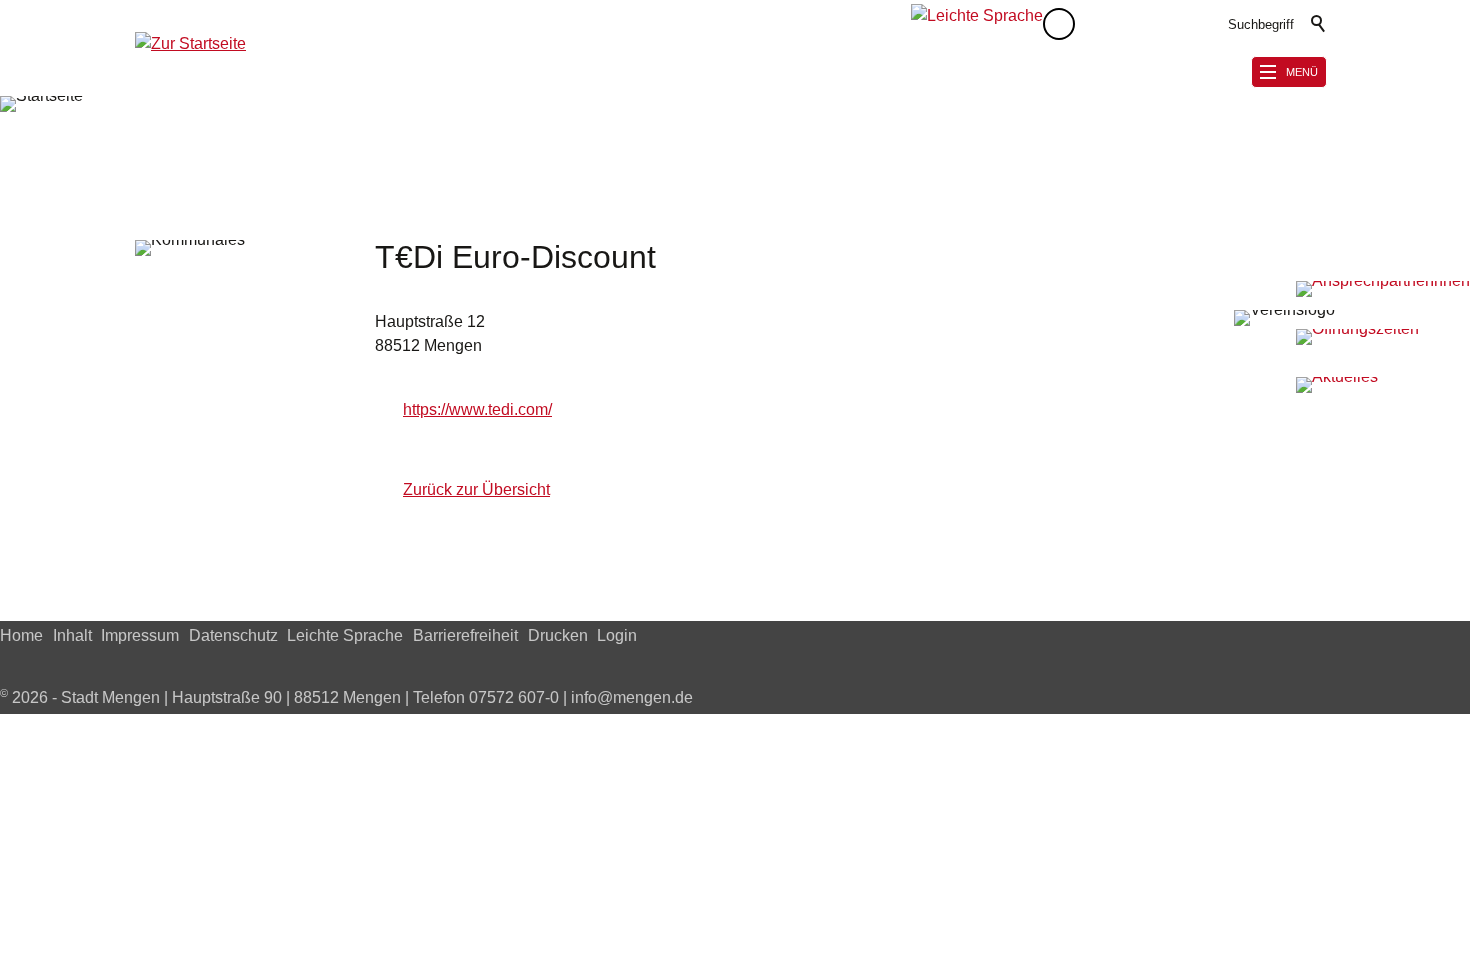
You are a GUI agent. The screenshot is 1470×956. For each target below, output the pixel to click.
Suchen (1319, 24)
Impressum (140, 635)
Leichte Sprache (345, 635)
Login (617, 635)
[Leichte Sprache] (977, 24)
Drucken (558, 635)
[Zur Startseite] (190, 56)
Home (21, 635)
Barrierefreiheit (465, 635)
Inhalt (72, 635)
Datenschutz (233, 635)
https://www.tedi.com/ (477, 409)
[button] (1099, 24)
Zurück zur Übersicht (476, 489)
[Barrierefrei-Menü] (1059, 24)
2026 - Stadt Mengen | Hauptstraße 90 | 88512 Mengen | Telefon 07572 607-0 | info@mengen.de (346, 697)
